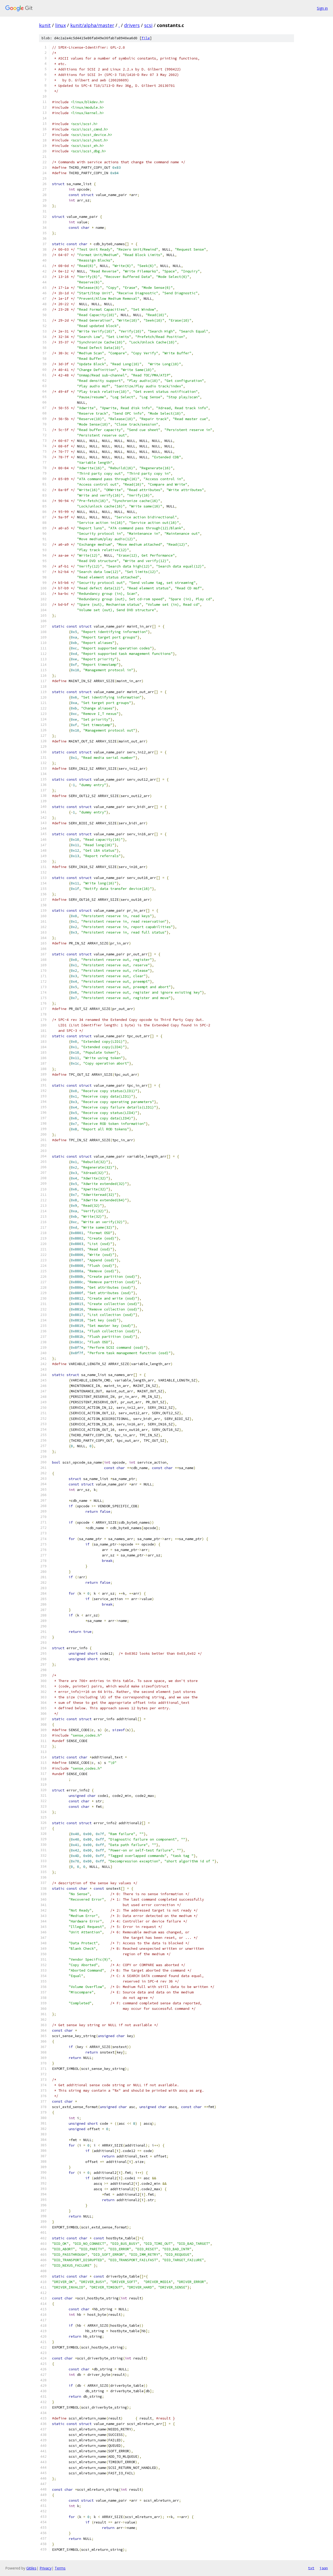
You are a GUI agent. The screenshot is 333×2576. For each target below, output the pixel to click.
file (146, 38)
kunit (45, 25)
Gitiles (31, 2568)
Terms (60, 2568)
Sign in (322, 8)
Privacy (46, 2568)
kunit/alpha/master (92, 25)
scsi (148, 25)
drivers (132, 25)
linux (60, 25)
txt (311, 2568)
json (324, 2568)
